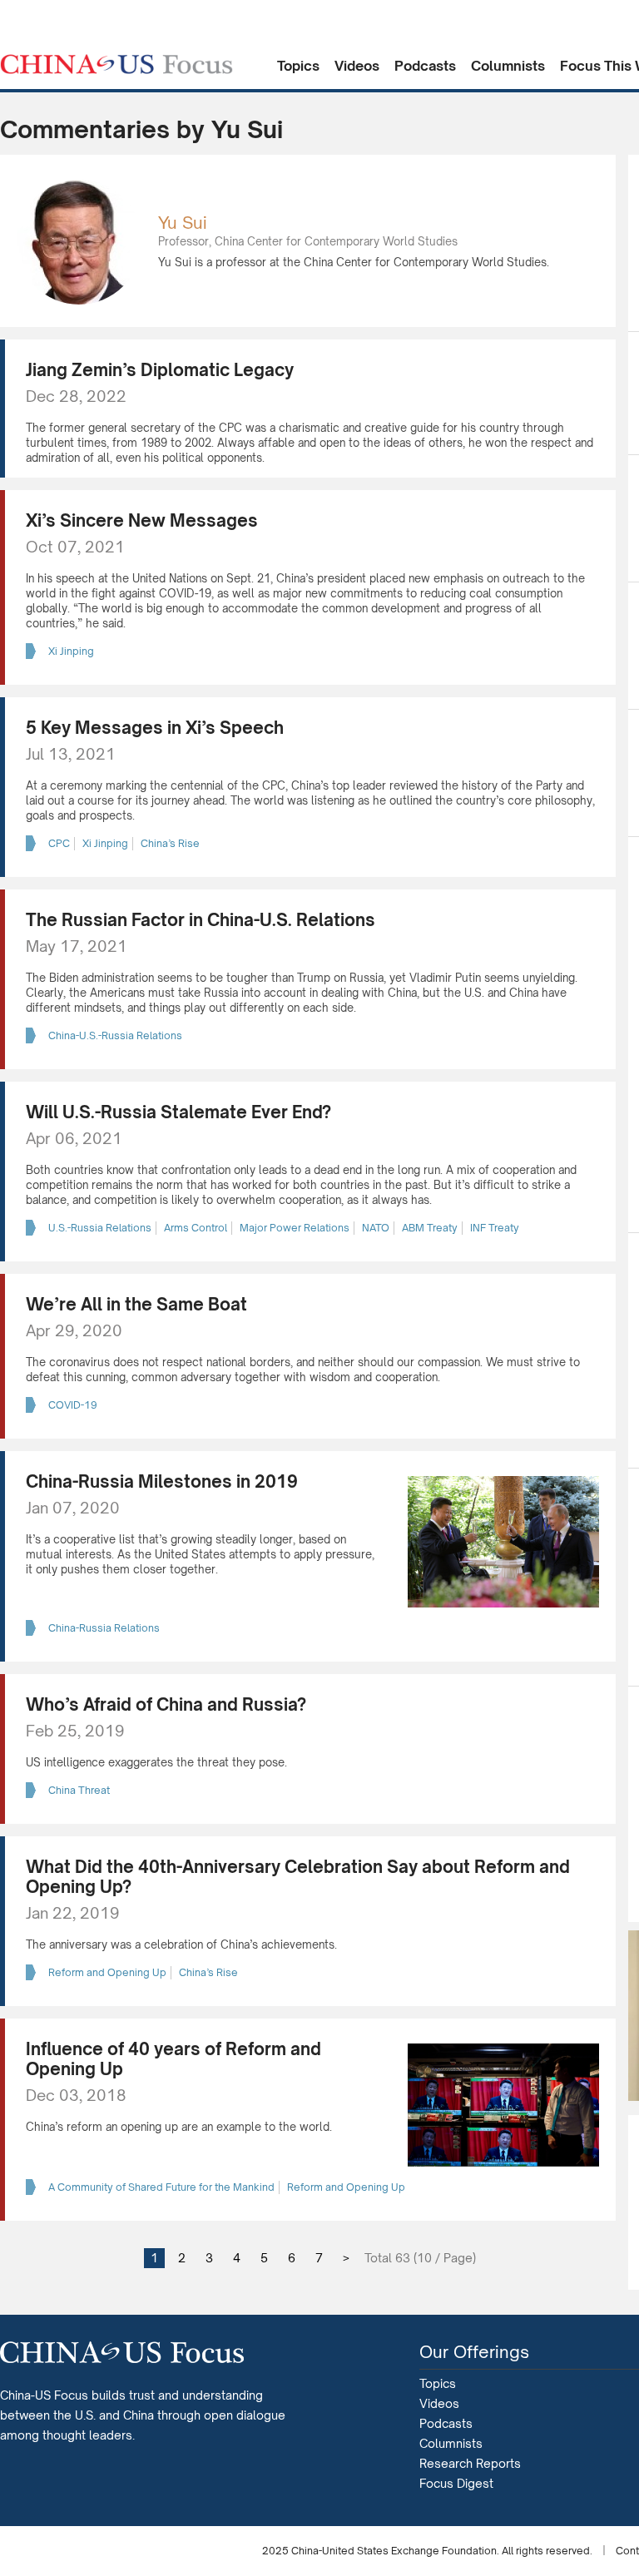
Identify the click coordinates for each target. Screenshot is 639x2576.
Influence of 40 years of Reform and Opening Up (173, 2059)
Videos (357, 66)
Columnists (508, 66)
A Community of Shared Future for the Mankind (161, 2187)
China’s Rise (170, 843)
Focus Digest (456, 2483)
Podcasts (425, 66)
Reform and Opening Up (107, 1972)
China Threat (79, 1790)
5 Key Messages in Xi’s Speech (155, 728)
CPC (59, 843)
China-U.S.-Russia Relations (115, 1035)
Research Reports (470, 2463)
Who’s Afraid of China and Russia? (166, 1704)
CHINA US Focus (116, 64)
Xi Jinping (71, 651)
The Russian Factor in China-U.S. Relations (201, 920)
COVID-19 (73, 1405)
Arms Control (196, 1228)
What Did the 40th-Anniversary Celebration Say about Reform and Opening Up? (298, 1877)
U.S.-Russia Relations (100, 1228)
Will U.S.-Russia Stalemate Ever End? (178, 1112)
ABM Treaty (430, 1228)
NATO (376, 1228)
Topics (298, 66)
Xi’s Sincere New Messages (142, 520)
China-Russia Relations (104, 1628)
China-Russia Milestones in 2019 (162, 1481)
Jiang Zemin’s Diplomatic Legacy (160, 370)
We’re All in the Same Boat (136, 1304)
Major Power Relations (295, 1228)
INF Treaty (495, 1228)
